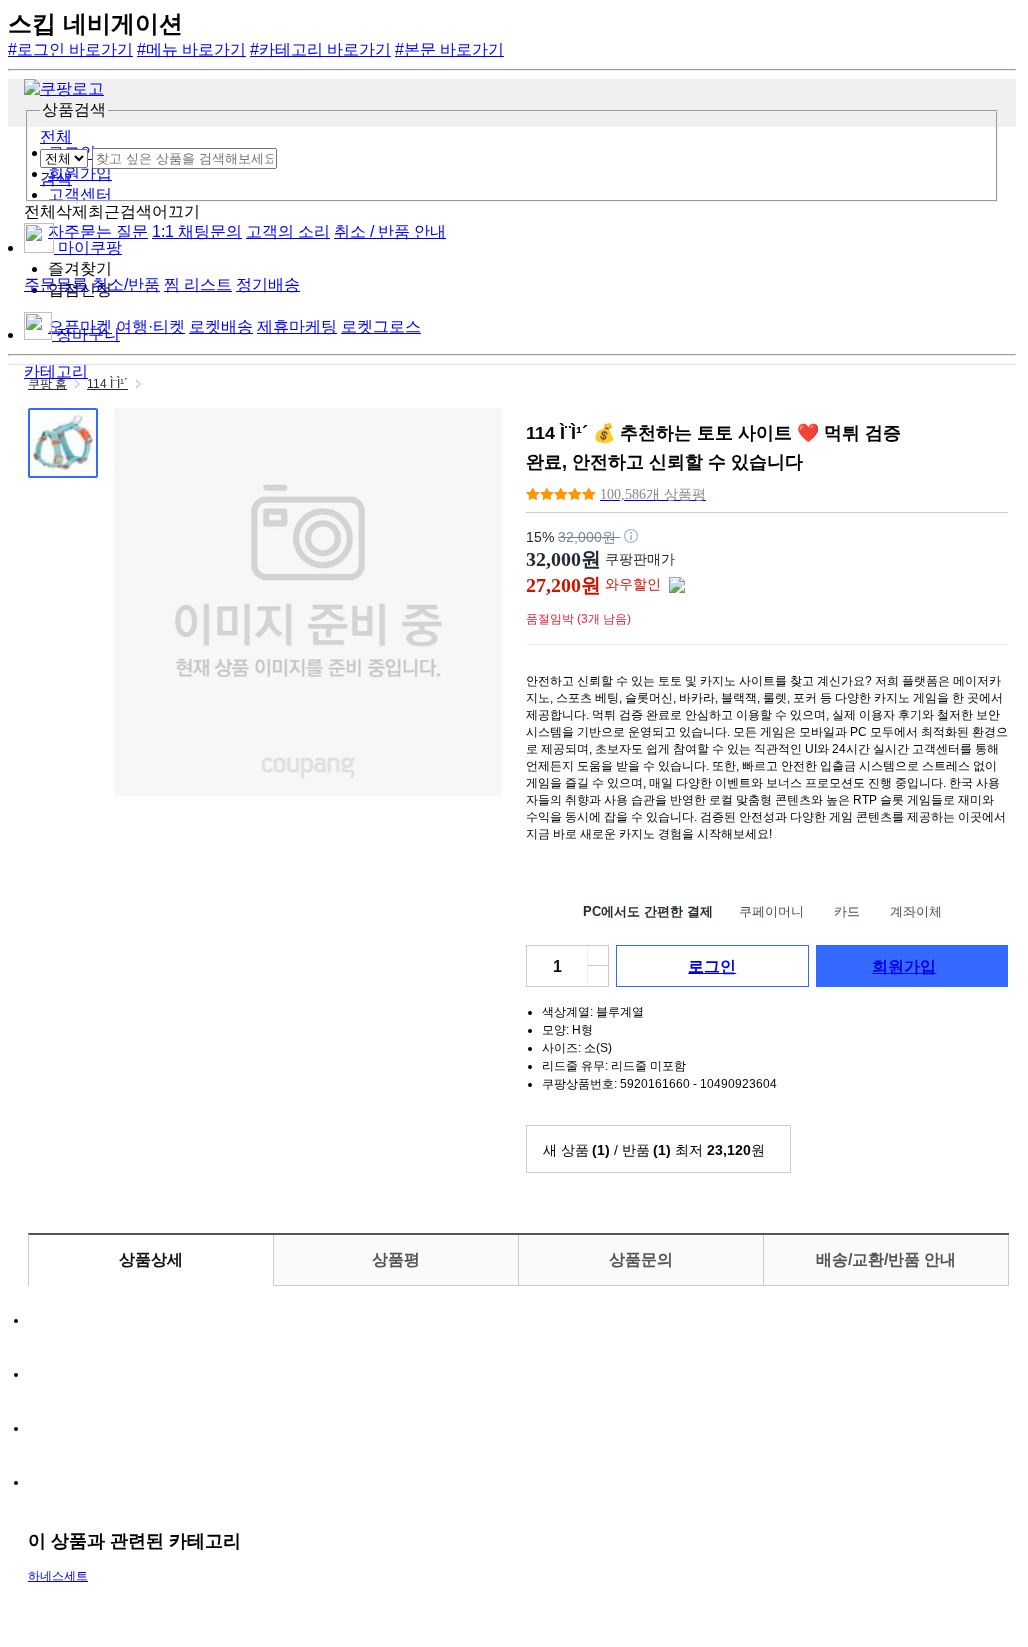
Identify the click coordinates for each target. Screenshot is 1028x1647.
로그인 (712, 966)
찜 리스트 (198, 284)
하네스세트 (58, 1576)
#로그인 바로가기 (70, 49)
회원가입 (904, 966)
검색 (56, 178)
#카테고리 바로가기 (320, 49)
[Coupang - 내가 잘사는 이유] (64, 88)
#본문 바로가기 (449, 49)
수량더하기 (598, 976)
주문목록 (56, 284)
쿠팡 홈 (47, 384)
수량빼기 (598, 956)
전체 (56, 136)
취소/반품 (126, 284)
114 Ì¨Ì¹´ (107, 384)
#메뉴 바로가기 (191, 49)
